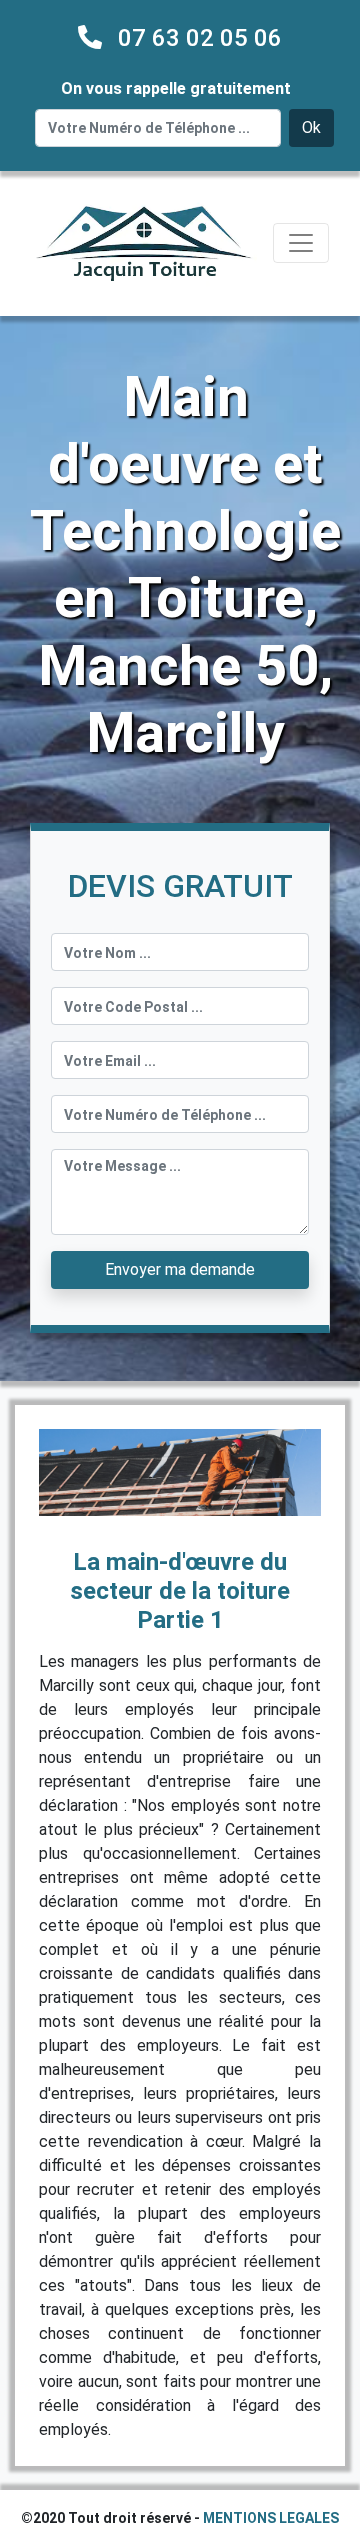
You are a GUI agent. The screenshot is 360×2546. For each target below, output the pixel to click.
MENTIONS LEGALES (271, 2518)
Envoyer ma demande (180, 1269)
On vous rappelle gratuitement (176, 88)
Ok (311, 127)
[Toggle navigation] (301, 243)
